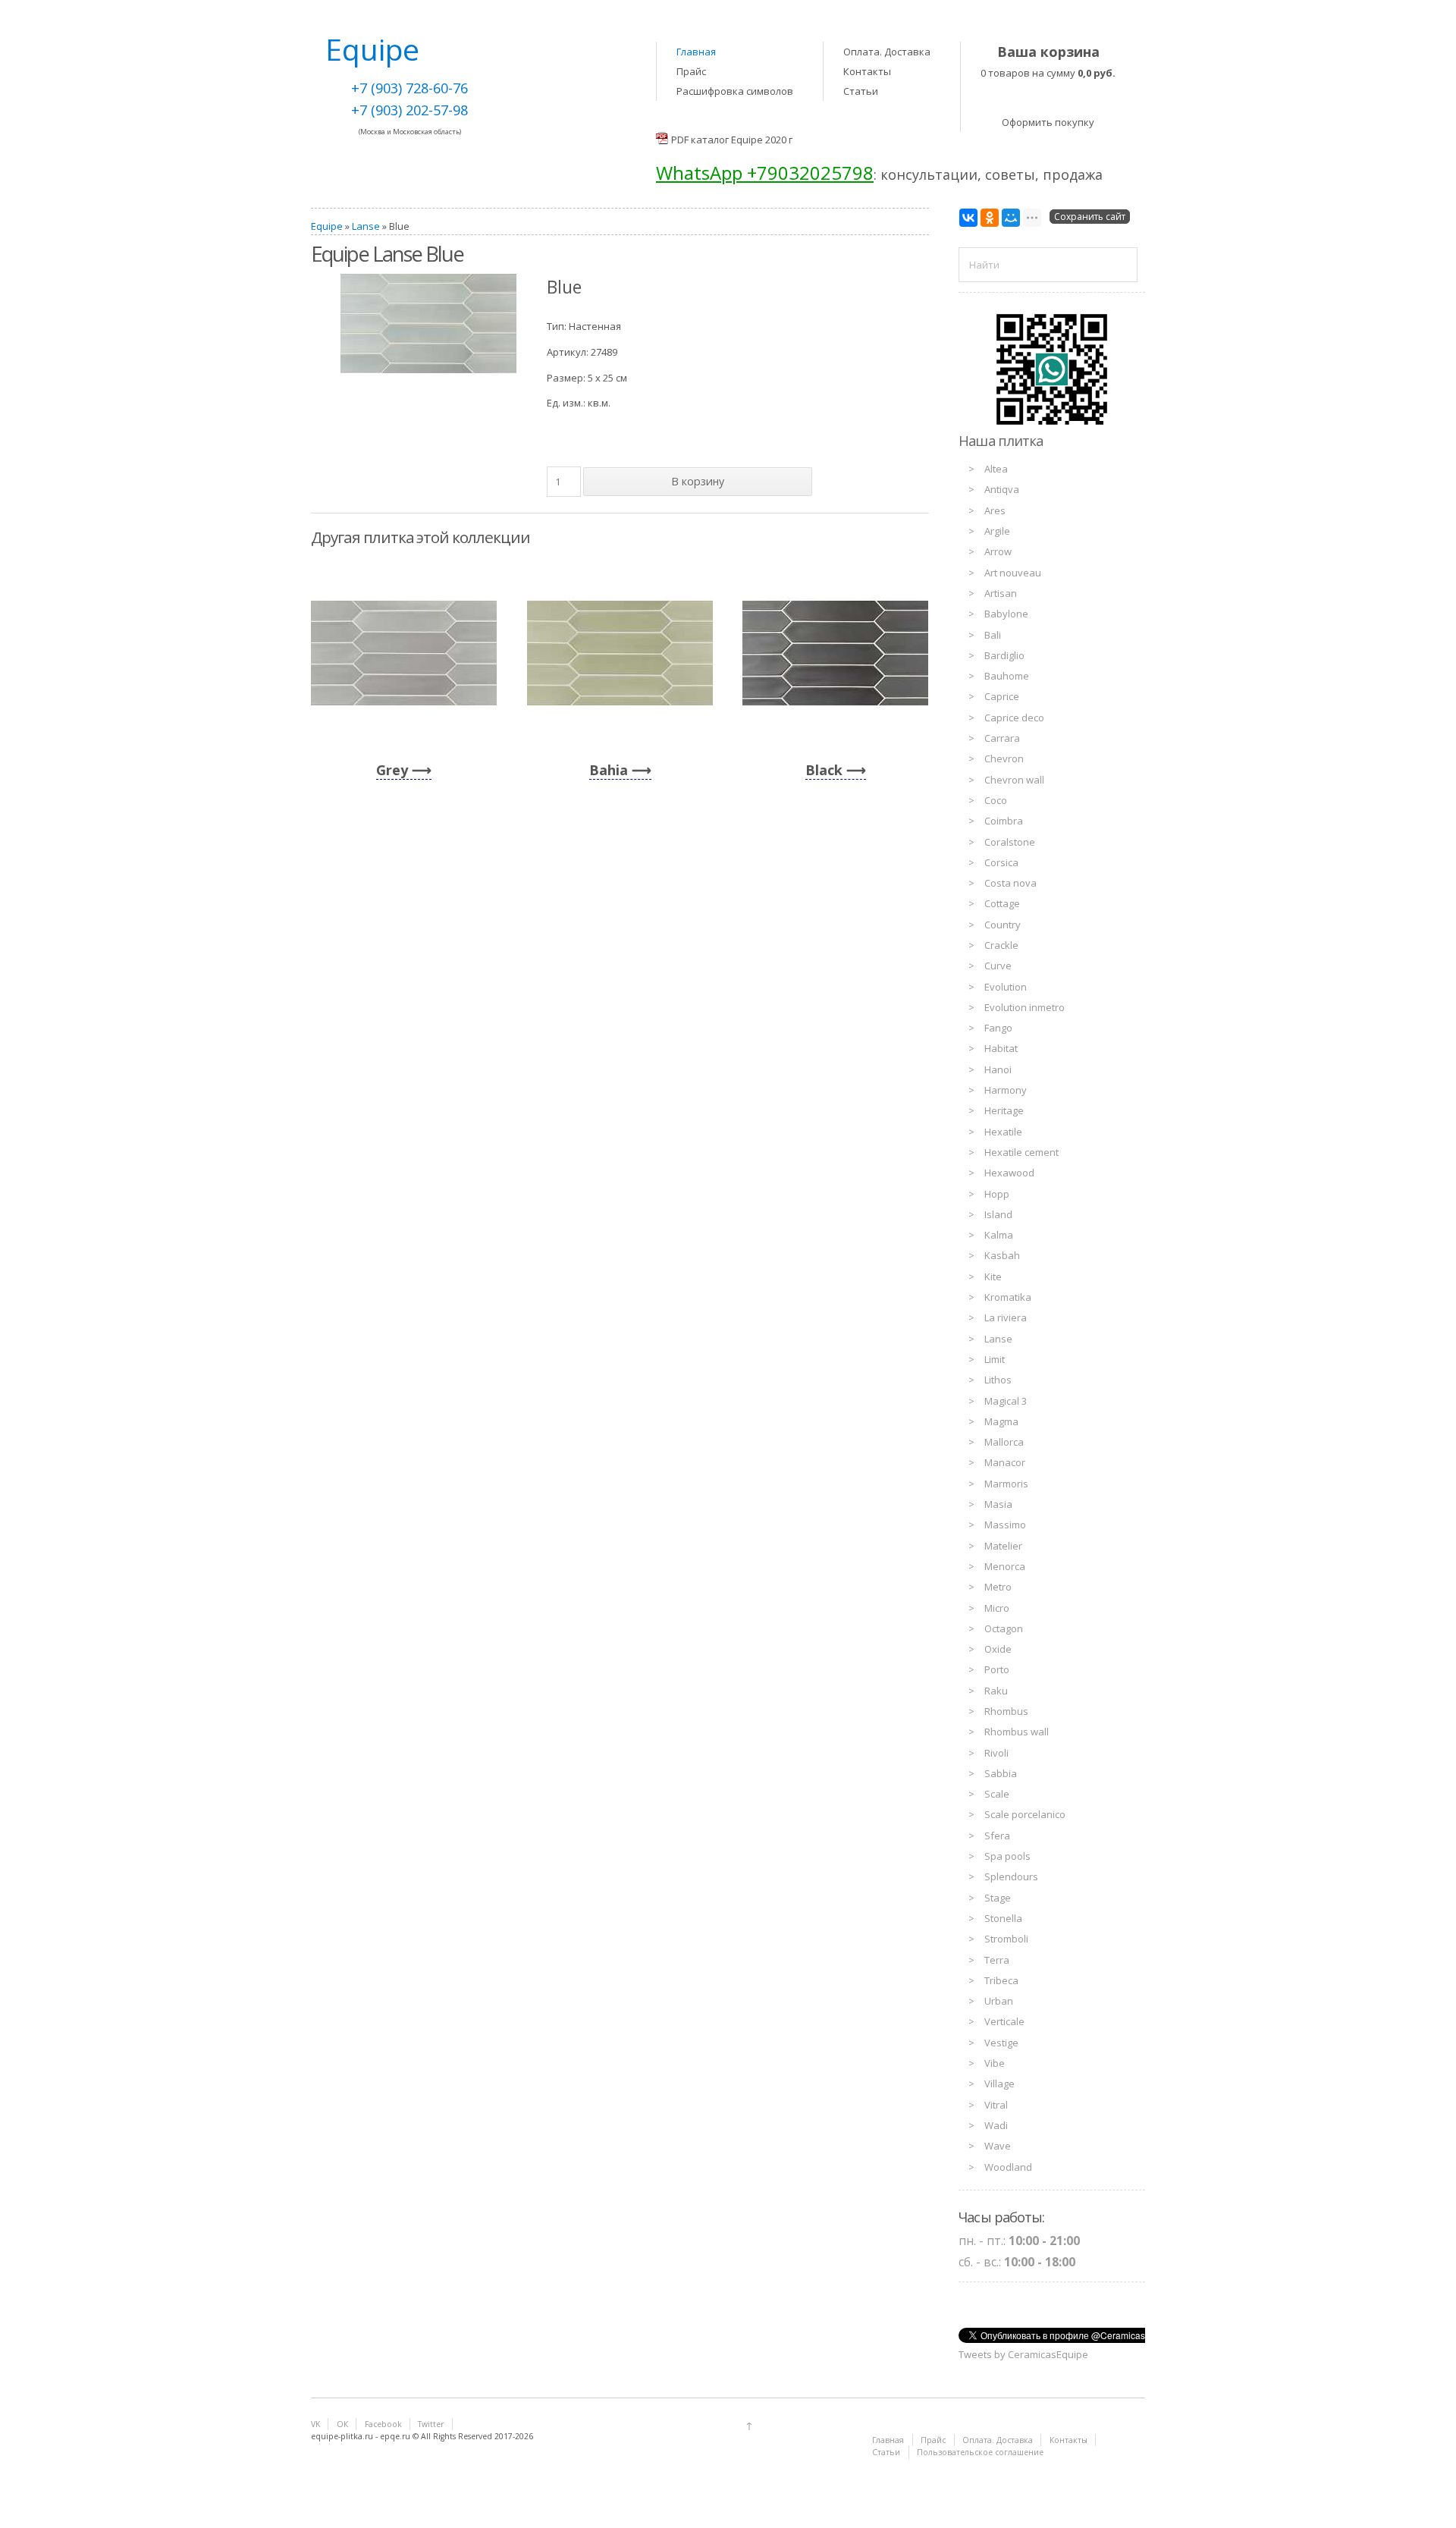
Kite (993, 1277)
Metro (998, 1587)
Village (999, 2084)
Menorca (1005, 1566)
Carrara (1002, 738)
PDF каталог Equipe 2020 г (732, 140)
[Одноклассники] (990, 218)
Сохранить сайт (1090, 217)
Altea (996, 469)
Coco (996, 800)
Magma (1001, 1421)
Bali (993, 635)
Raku (996, 1691)
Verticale (1004, 2021)
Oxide (998, 1649)
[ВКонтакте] (968, 218)
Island (998, 1214)
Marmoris (1006, 1484)
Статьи (861, 91)
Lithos (998, 1380)
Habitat (1001, 1048)
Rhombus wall (1017, 1732)
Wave (998, 2146)
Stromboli (1006, 1939)
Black (824, 770)
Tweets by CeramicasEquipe (1023, 2354)
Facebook (383, 2424)
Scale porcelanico (1025, 1814)
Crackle (1001, 945)
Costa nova (1010, 883)
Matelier (1003, 1546)
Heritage (1004, 1110)
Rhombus (1006, 1711)
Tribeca (1001, 1980)
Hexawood (1009, 1173)
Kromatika (1008, 1297)
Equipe (327, 226)
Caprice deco (1014, 718)
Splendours (1011, 1876)
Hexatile (1003, 1132)
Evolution (1006, 987)
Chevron (1004, 758)
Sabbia (1001, 1773)
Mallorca (1004, 1442)
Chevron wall (1014, 780)
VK (315, 2424)
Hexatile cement (1021, 1152)
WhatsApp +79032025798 (765, 173)
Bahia (609, 770)
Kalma (999, 1235)
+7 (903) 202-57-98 (409, 110)
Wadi (996, 2125)
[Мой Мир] (1011, 218)
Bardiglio (1004, 655)
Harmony (1006, 1090)
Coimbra (1004, 821)
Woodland (1008, 2167)
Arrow (998, 551)
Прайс (691, 71)
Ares (995, 510)
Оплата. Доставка (887, 52)
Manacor (1005, 1462)
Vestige (1001, 2043)
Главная (696, 52)
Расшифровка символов (735, 91)
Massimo (1005, 1525)
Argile (997, 531)
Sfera (997, 1836)
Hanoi (998, 1069)
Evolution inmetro (1025, 1007)
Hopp (997, 1194)
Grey (392, 770)
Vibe (995, 2063)
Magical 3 (1006, 1401)
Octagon (1004, 1628)
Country (1003, 925)
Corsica (1001, 862)
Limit (995, 1359)
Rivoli (996, 1753)
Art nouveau (1013, 573)
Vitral (996, 2105)
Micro (997, 1608)
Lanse (366, 226)
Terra (997, 1960)
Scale (997, 1794)
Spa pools (1007, 1856)
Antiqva (1002, 489)
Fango (998, 1028)
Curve (998, 966)
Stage (998, 1898)
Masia (998, 1504)
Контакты (867, 71)
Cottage (1002, 903)
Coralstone (1010, 842)
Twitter (431, 2424)
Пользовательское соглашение (980, 2452)
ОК (342, 2424)
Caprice (1002, 696)
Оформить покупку (1048, 122)
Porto (997, 1669)
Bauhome (1007, 676)
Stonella (1003, 1918)
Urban (999, 2001)
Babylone (1006, 614)
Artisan (1001, 593)
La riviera (1006, 1317)
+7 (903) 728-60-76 (409, 88)
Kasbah (1002, 1255)
